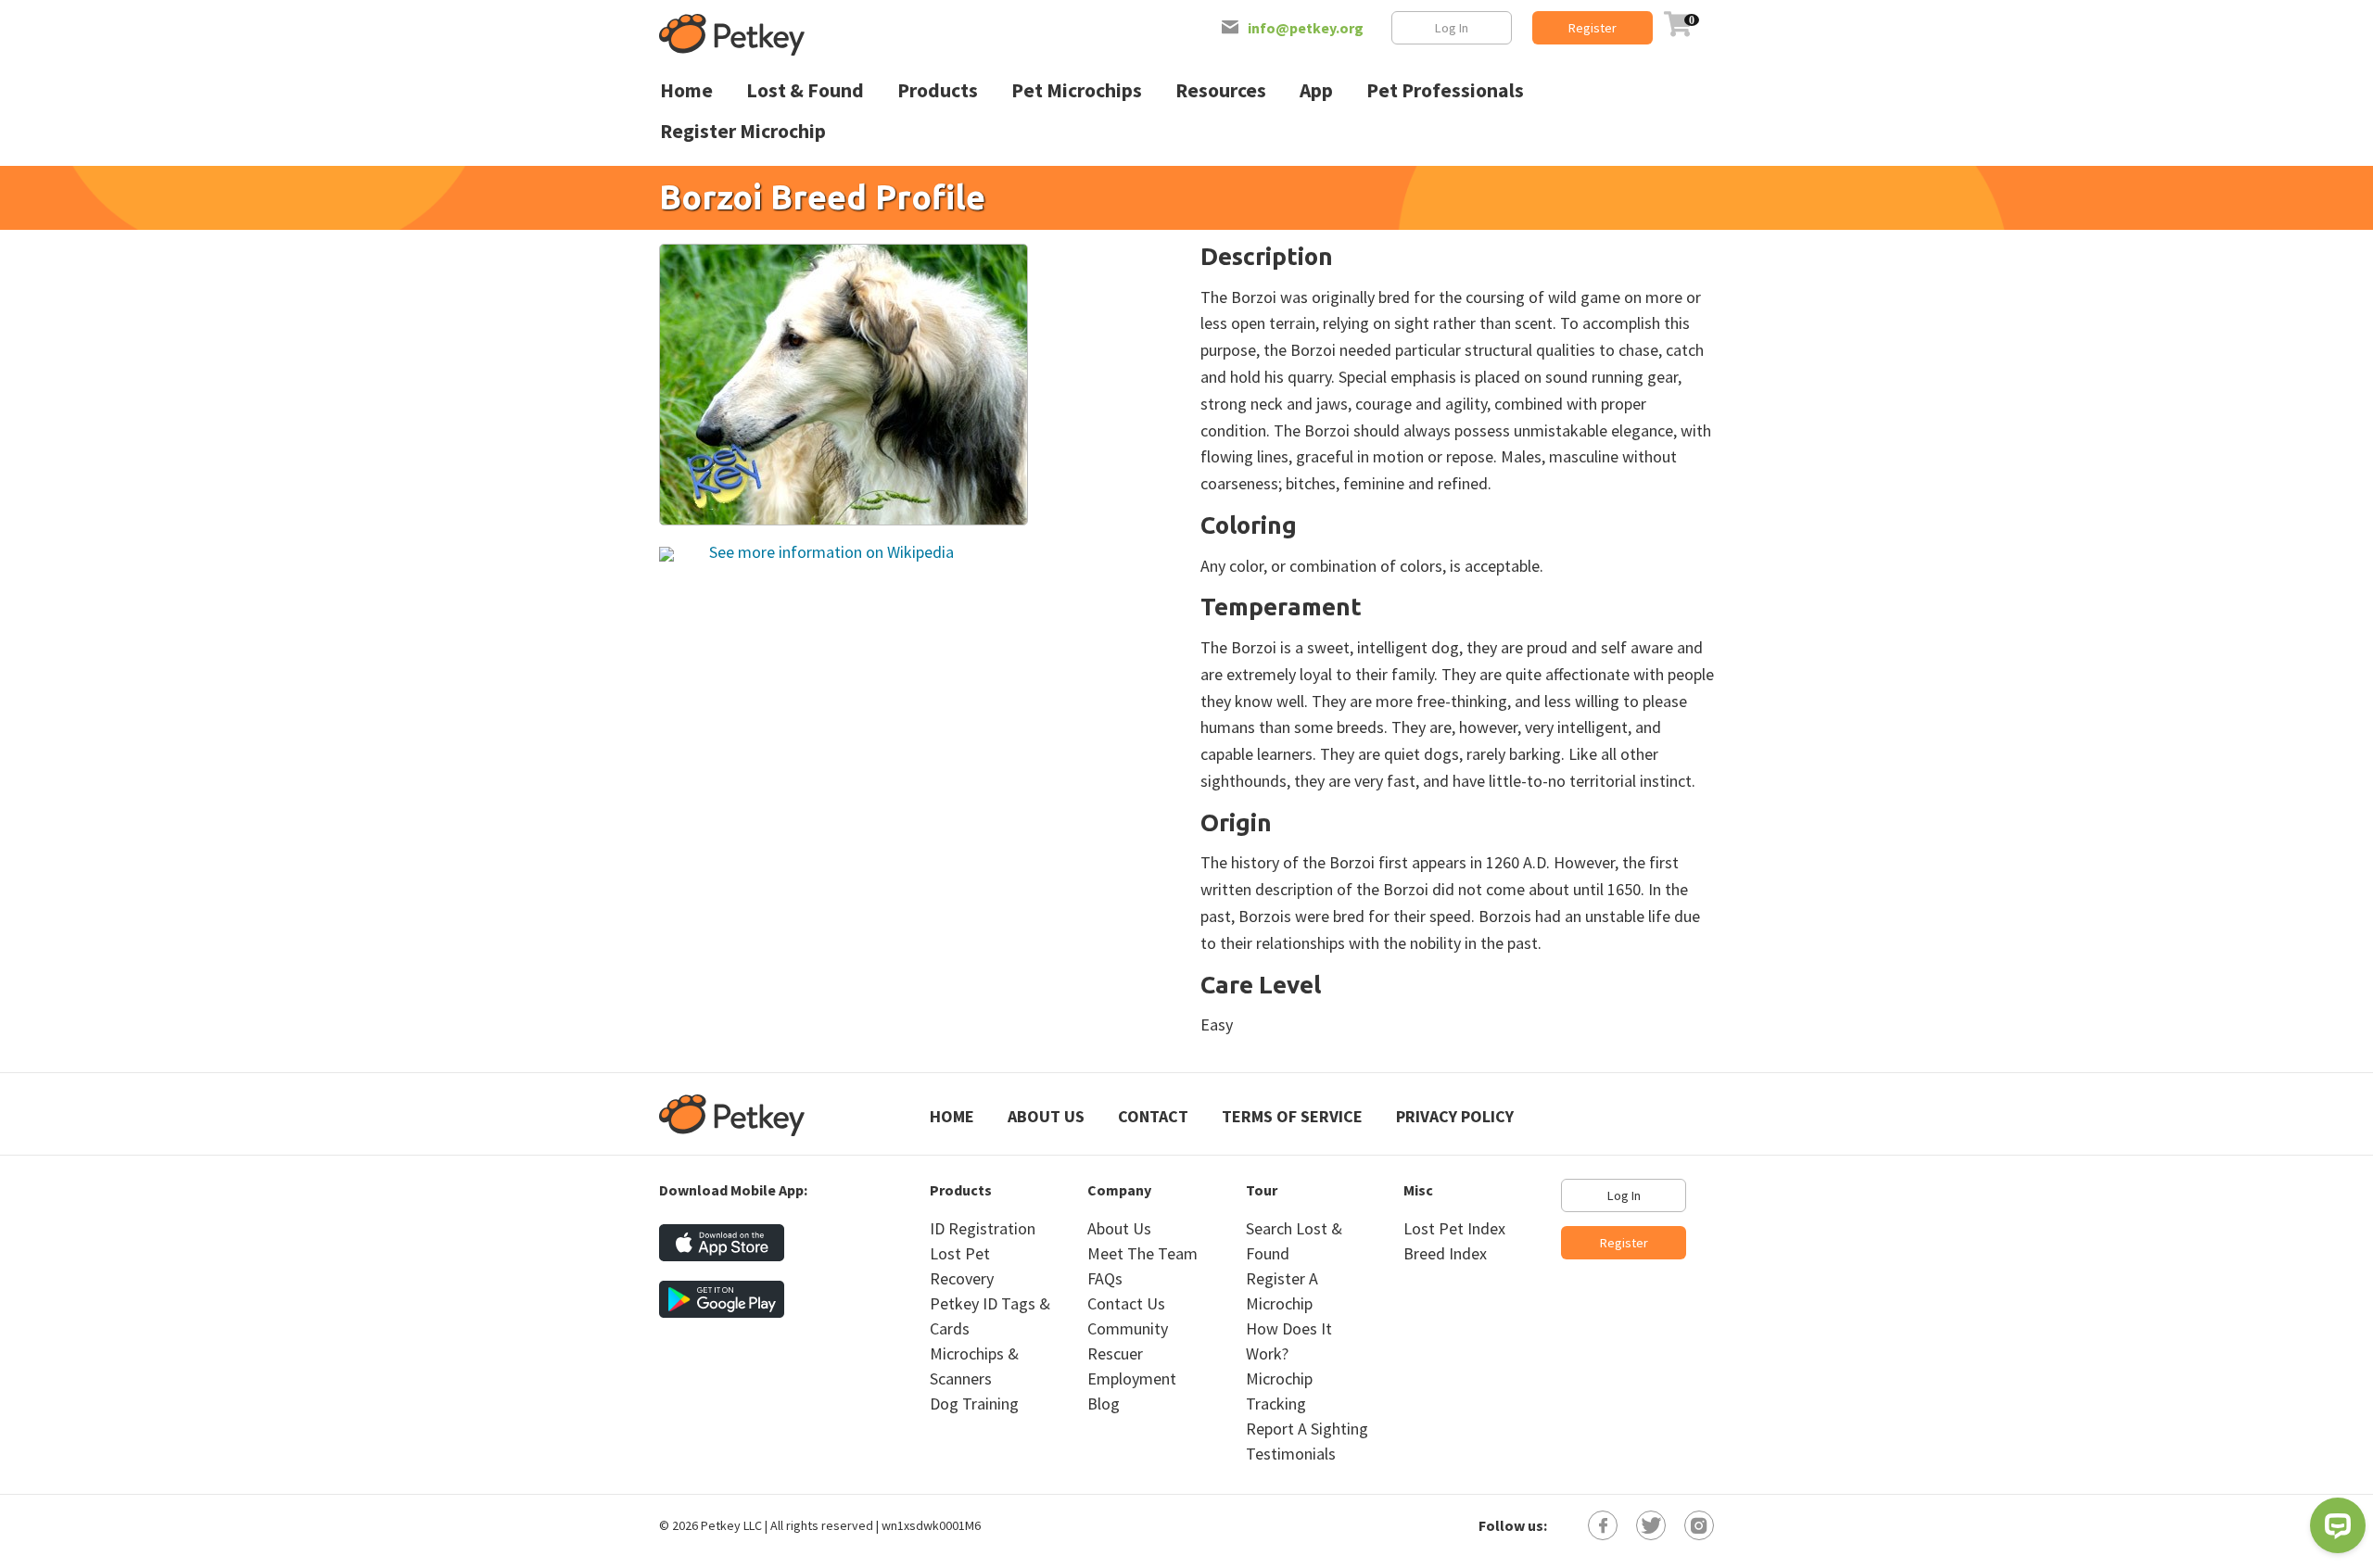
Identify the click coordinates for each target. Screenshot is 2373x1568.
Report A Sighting (1307, 1429)
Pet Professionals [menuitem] (1445, 90)
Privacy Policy (1455, 1116)
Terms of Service (1292, 1116)
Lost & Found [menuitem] (805, 90)
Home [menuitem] (686, 90)
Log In (1452, 28)
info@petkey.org (1306, 28)
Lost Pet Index (1454, 1228)
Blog (1104, 1404)
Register (1593, 28)
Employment (1132, 1378)
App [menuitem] (1316, 90)
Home (952, 1116)
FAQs (1105, 1278)
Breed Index (1445, 1253)
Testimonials (1291, 1454)
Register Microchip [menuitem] (743, 131)
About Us (1046, 1116)
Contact (1153, 1116)
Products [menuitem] (938, 90)
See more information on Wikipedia (830, 552)
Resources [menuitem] (1221, 90)
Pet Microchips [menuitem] (1077, 90)
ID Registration (983, 1228)
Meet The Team (1142, 1253)
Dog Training (974, 1404)
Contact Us (1126, 1303)
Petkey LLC (731, 1525)
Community (1128, 1328)
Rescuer (1115, 1353)
